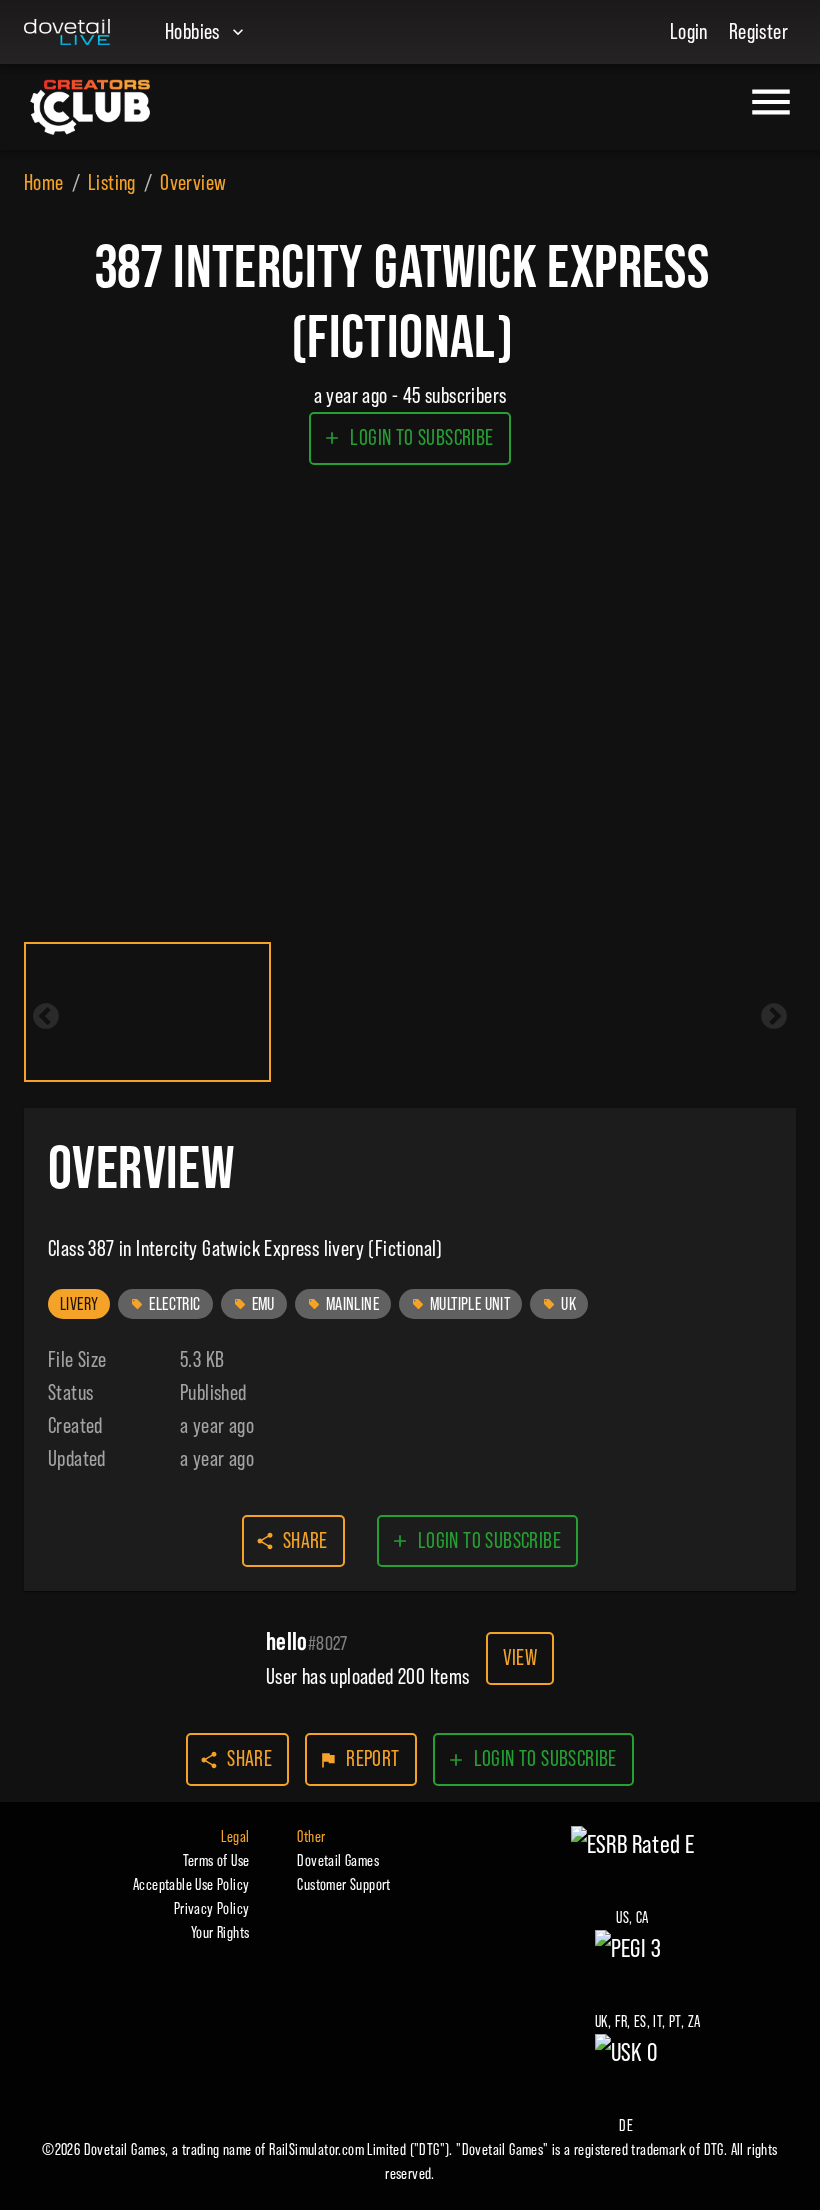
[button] (79, 1304)
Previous (46, 1017)
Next (774, 1017)
